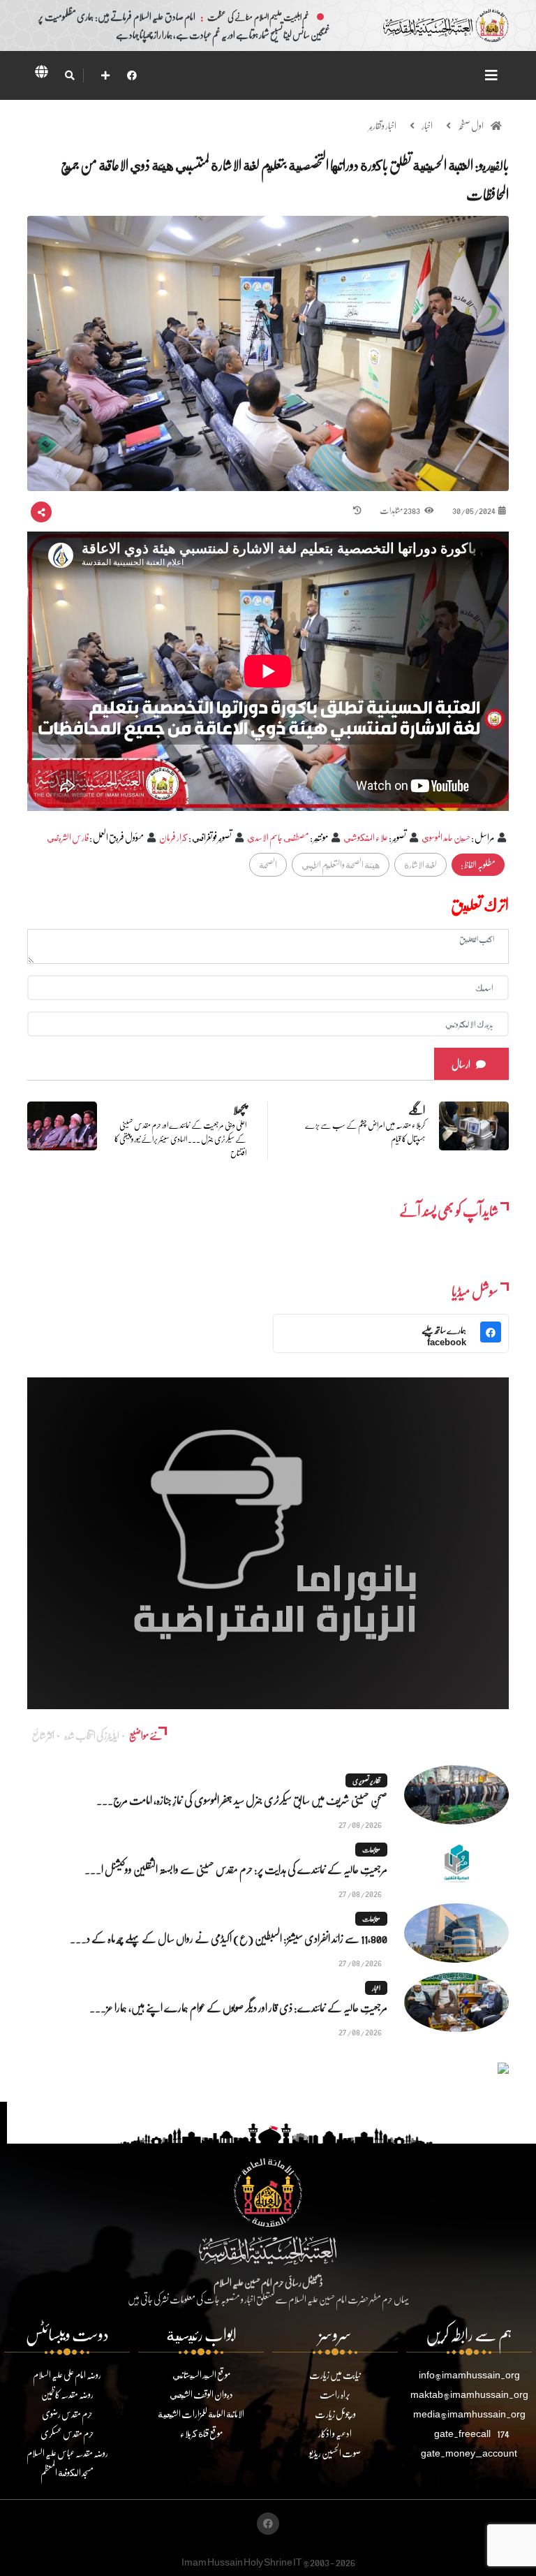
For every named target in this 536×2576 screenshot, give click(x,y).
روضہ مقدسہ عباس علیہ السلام (67, 2453)
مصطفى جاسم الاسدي (278, 837)
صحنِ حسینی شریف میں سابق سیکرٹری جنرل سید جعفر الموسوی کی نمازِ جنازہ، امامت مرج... (242, 1800)
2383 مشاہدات (400, 510)
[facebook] (132, 75)
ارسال (461, 1064)
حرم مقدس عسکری (67, 2433)
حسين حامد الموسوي (446, 837)
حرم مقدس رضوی (67, 2414)
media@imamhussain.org (469, 2414)
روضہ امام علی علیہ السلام (67, 2374)
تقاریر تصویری (366, 1780)
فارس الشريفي (68, 837)
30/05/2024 (474, 510)
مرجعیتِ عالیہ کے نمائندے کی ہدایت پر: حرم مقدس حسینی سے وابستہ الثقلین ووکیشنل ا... (236, 1869)
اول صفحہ (471, 125)
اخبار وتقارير (382, 125)
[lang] (41, 74)
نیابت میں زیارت (335, 2374)
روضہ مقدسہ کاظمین (67, 2394)
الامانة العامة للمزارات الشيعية (201, 2414)
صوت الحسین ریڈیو (335, 2453)
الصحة (268, 864)
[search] (69, 75)
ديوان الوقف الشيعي (201, 2394)
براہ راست (335, 2394)
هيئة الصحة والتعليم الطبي (341, 864)
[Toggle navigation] (491, 75)
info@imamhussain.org (469, 2374)
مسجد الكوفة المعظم (67, 2472)
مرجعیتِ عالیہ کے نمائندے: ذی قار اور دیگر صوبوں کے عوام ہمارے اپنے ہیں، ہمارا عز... (238, 2007)
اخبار (427, 125)
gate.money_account (469, 2453)
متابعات (371, 1850)
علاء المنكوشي (366, 837)
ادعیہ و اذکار (335, 2433)
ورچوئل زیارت (335, 2414)
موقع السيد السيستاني (201, 2374)
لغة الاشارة (420, 864)
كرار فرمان (173, 837)
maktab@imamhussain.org (469, 2394)
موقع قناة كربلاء (201, 2433)
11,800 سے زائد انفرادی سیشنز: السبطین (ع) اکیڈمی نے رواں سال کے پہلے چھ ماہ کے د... (229, 1938)
